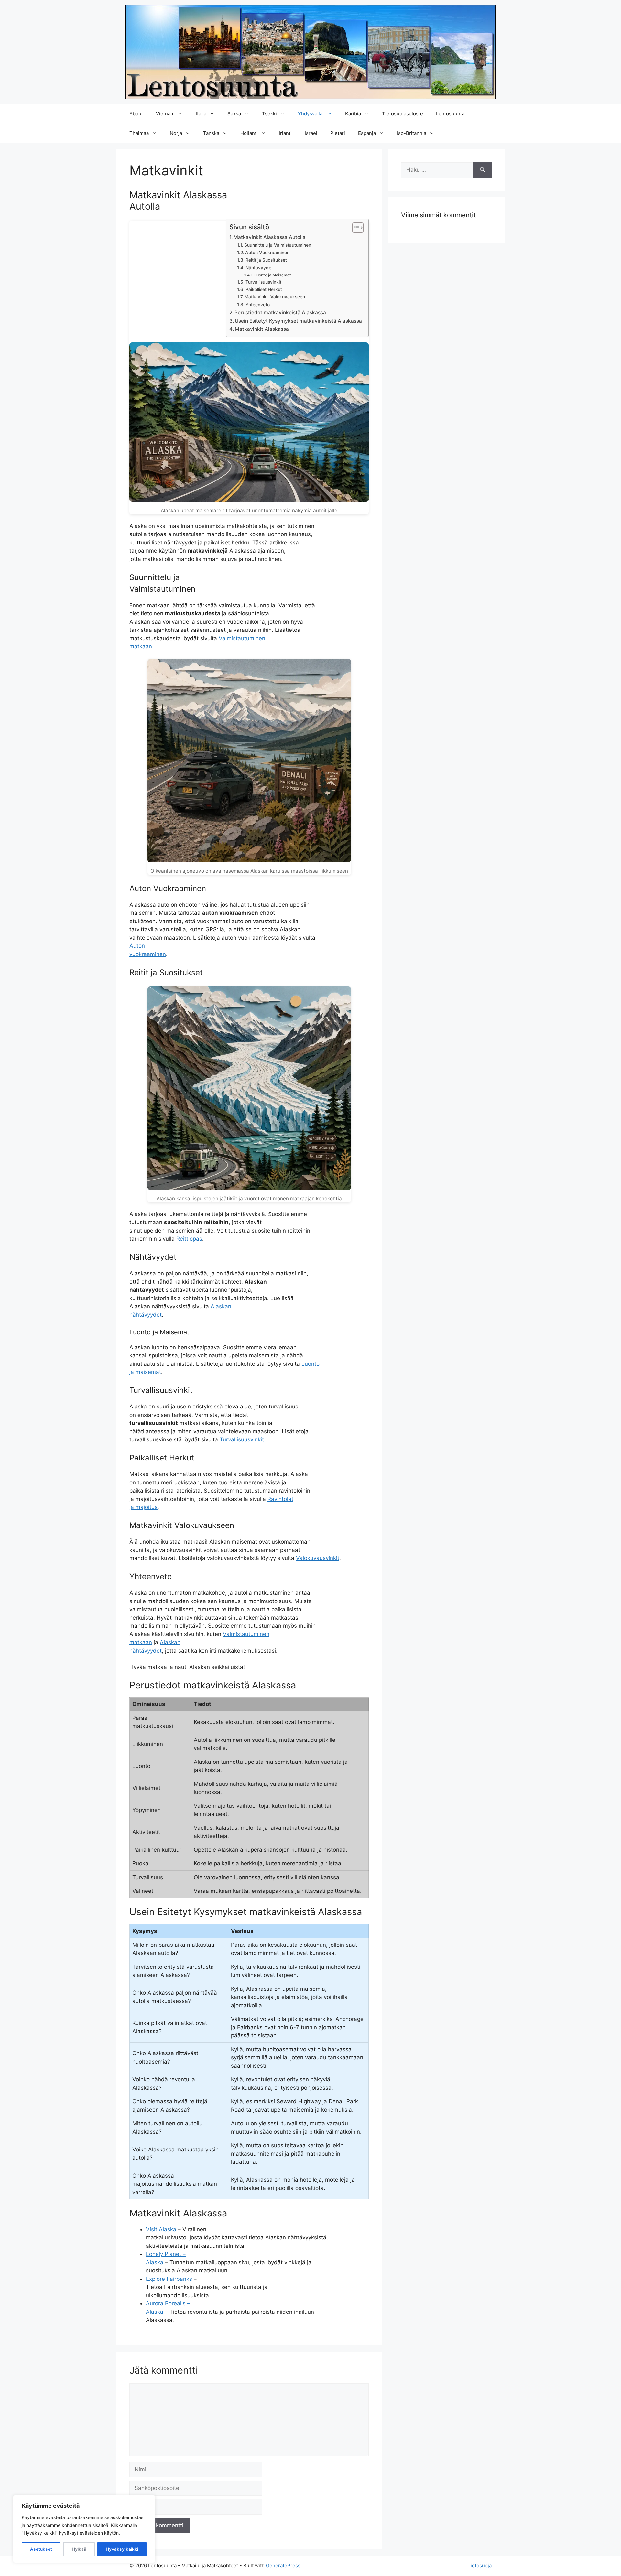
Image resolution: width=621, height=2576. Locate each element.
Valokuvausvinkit (318, 1558)
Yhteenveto (258, 305)
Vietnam (165, 114)
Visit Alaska (161, 2229)
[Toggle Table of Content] (355, 228)
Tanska (211, 133)
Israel (311, 133)
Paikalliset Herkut (264, 289)
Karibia (353, 114)
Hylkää (79, 2549)
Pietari (338, 133)
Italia (201, 114)
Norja (176, 133)
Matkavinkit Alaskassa (262, 329)
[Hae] (482, 170)
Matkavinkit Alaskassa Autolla (270, 237)
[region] (84, 2529)
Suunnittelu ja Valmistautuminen (278, 245)
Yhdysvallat (311, 114)
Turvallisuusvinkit (263, 282)
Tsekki (269, 114)
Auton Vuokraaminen (267, 253)
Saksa (234, 114)
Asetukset (41, 2549)
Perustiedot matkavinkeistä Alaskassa (280, 313)
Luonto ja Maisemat (273, 275)
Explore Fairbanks (169, 2279)
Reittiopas (189, 1239)
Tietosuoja (479, 2565)
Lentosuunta (450, 114)
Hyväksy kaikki (122, 2549)
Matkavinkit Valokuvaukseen (275, 297)
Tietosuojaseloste (403, 114)
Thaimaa (139, 133)
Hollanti (249, 133)
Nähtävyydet (259, 268)
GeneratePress (283, 2565)
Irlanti (285, 133)
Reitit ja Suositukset (266, 260)
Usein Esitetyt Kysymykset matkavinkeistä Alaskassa (298, 321)
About (136, 114)
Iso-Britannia (412, 133)
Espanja (367, 133)
